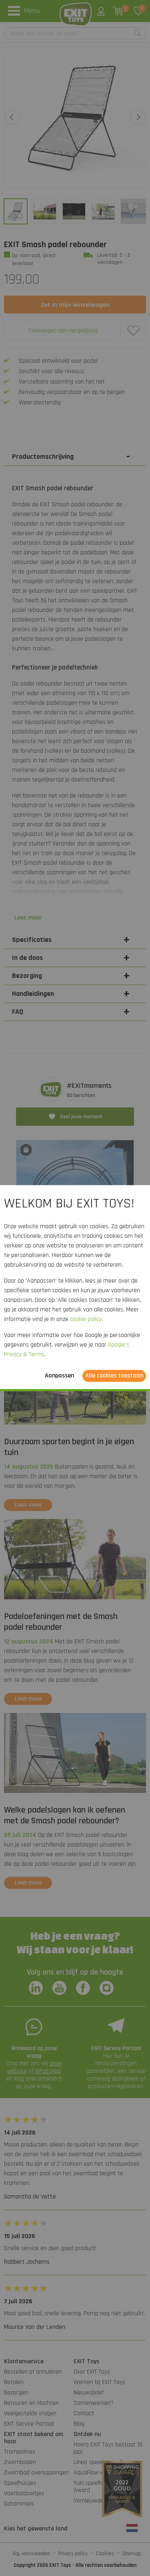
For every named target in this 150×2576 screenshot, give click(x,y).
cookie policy (86, 1319)
